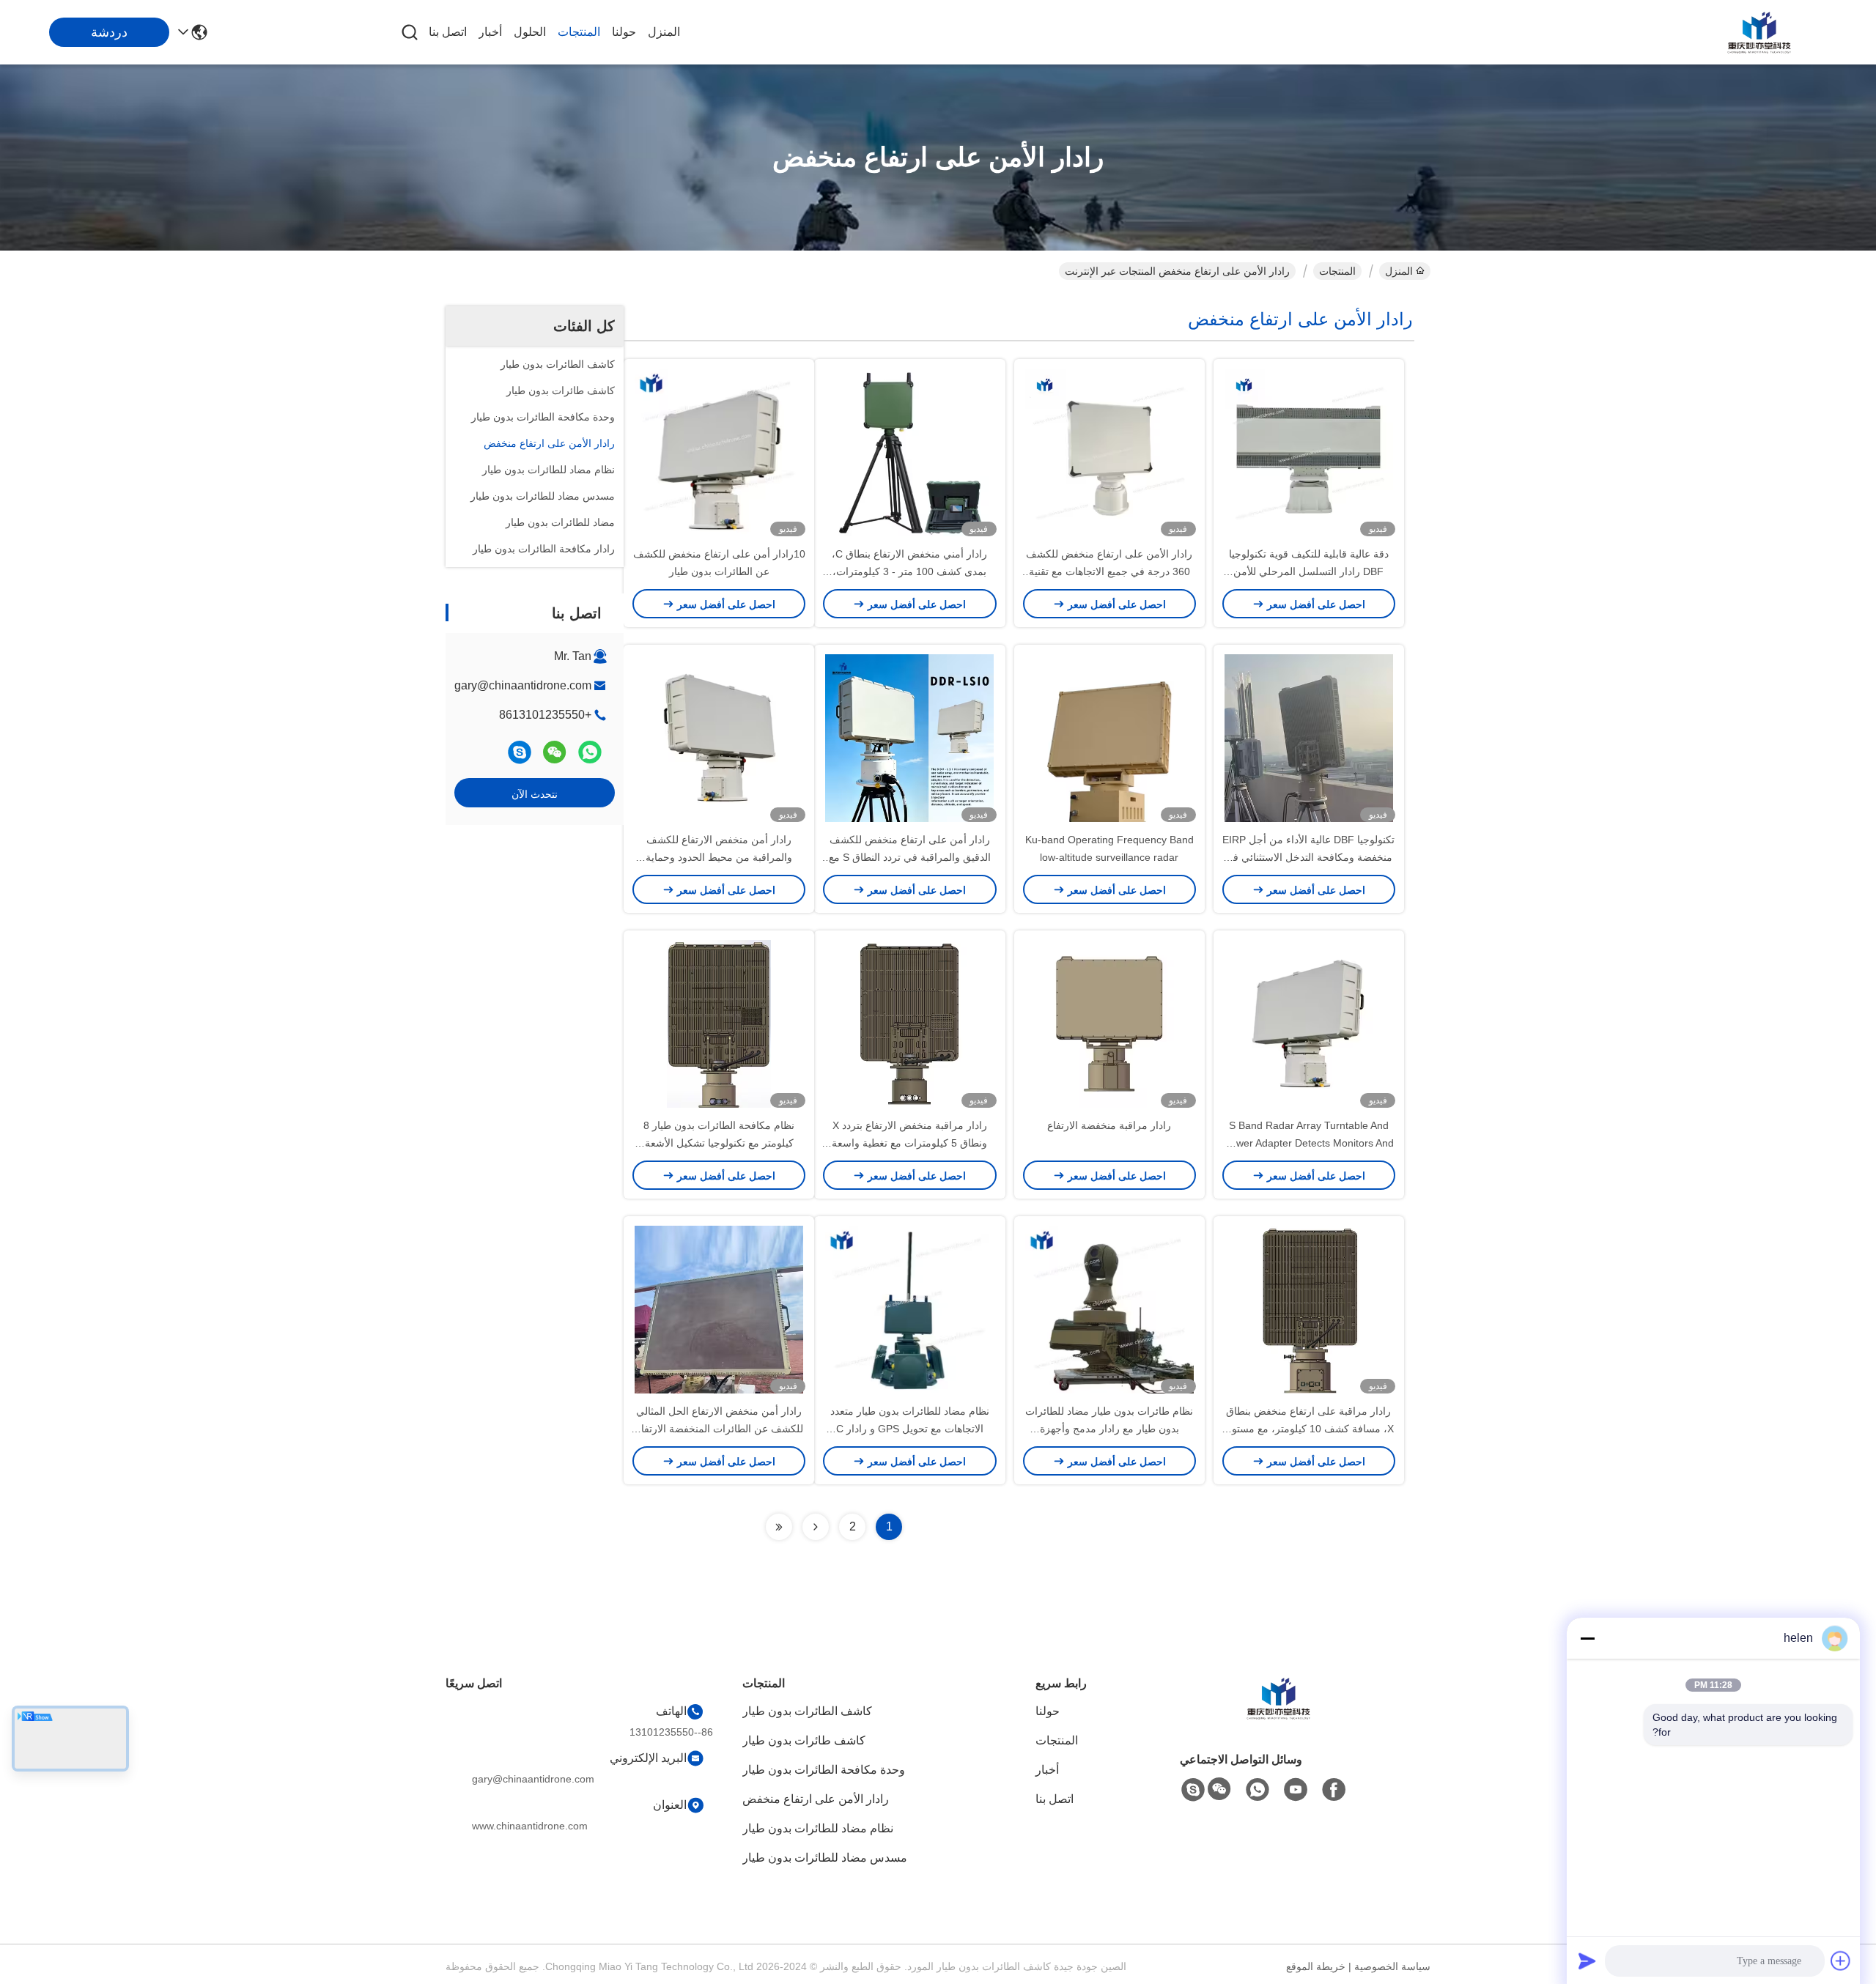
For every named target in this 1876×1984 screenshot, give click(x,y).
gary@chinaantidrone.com (523, 685)
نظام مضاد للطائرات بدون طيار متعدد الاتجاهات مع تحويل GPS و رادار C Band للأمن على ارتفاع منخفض (910, 1429)
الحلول (530, 32)
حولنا (624, 32)
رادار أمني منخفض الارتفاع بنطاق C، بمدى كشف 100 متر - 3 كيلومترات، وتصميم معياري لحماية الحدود (909, 571)
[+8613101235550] (520, 752)
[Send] (1587, 1961)
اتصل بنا (448, 32)
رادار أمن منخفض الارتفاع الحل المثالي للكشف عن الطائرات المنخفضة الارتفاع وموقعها (719, 1429)
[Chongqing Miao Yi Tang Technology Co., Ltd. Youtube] (1296, 1790)
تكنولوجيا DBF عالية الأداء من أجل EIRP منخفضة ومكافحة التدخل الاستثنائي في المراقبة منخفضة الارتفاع (1308, 857)
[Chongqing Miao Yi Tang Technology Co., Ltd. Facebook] (1334, 1790)
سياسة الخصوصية (1392, 1966)
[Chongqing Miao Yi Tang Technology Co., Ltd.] (1759, 32)
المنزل (664, 32)
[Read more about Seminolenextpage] (816, 1527)
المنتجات (579, 32)
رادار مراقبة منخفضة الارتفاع (1109, 1125)
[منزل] (1278, 1716)
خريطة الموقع (1316, 1966)
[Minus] (1587, 1638)
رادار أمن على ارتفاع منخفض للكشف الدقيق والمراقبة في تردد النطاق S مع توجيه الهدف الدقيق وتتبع (910, 857)
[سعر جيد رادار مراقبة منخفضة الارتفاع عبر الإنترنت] (1109, 1024)
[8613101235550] (1258, 1790)
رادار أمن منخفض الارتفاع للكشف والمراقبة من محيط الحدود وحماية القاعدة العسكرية (719, 857)
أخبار (490, 32)
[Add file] (1841, 1961)
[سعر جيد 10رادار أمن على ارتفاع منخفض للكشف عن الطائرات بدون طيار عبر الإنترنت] (719, 452)
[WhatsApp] (590, 752)
